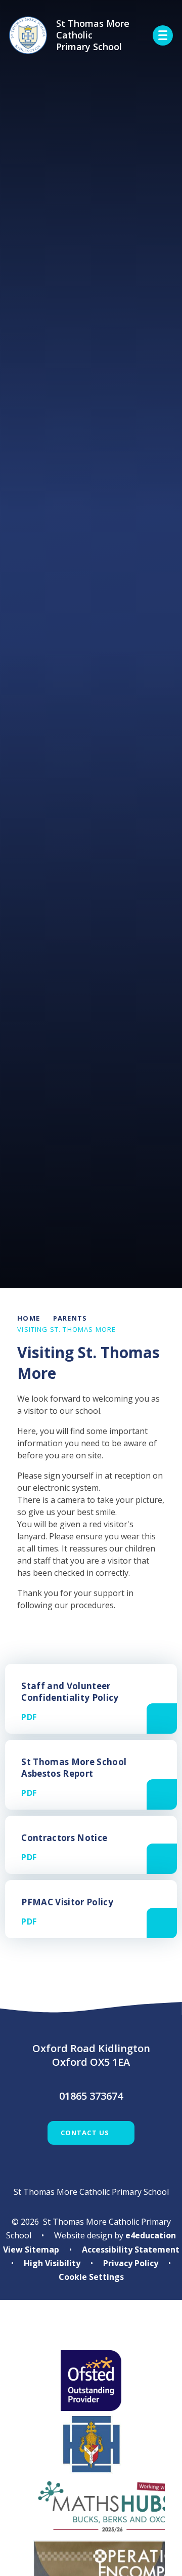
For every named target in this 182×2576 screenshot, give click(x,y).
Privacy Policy (131, 2263)
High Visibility (52, 2263)
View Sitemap (31, 2250)
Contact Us (85, 2133)
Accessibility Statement (131, 2250)
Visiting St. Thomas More (66, 1329)
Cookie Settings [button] (91, 2277)
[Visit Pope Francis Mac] (91, 2332)
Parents (70, 1318)
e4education (151, 2235)
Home (29, 1318)
